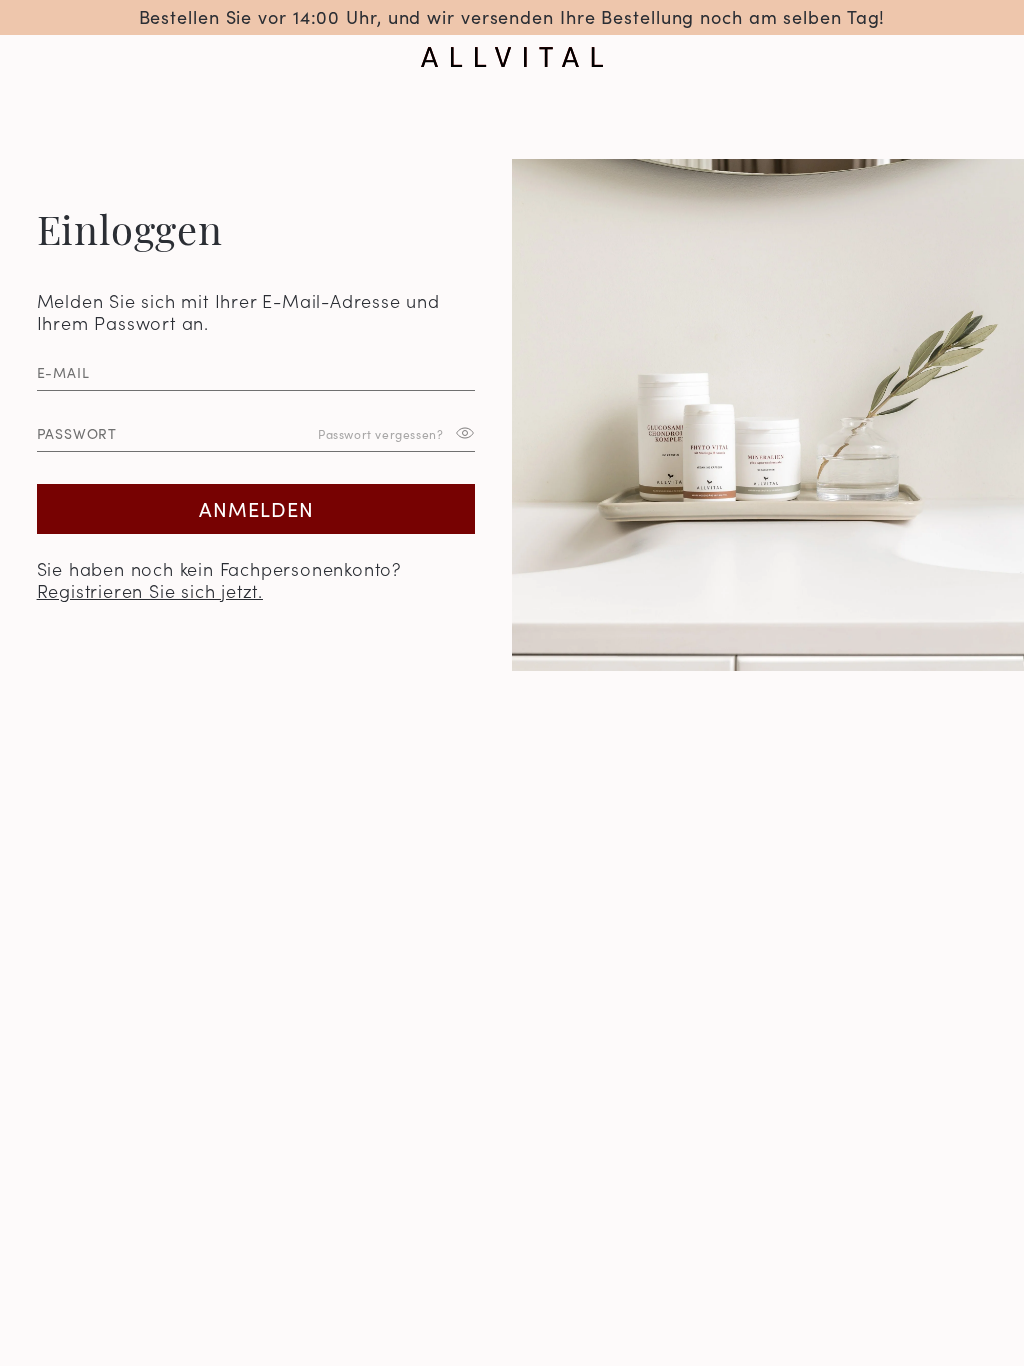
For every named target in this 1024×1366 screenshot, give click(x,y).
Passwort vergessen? (380, 433)
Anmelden (256, 508)
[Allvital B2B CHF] (512, 57)
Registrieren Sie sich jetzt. (150, 590)
